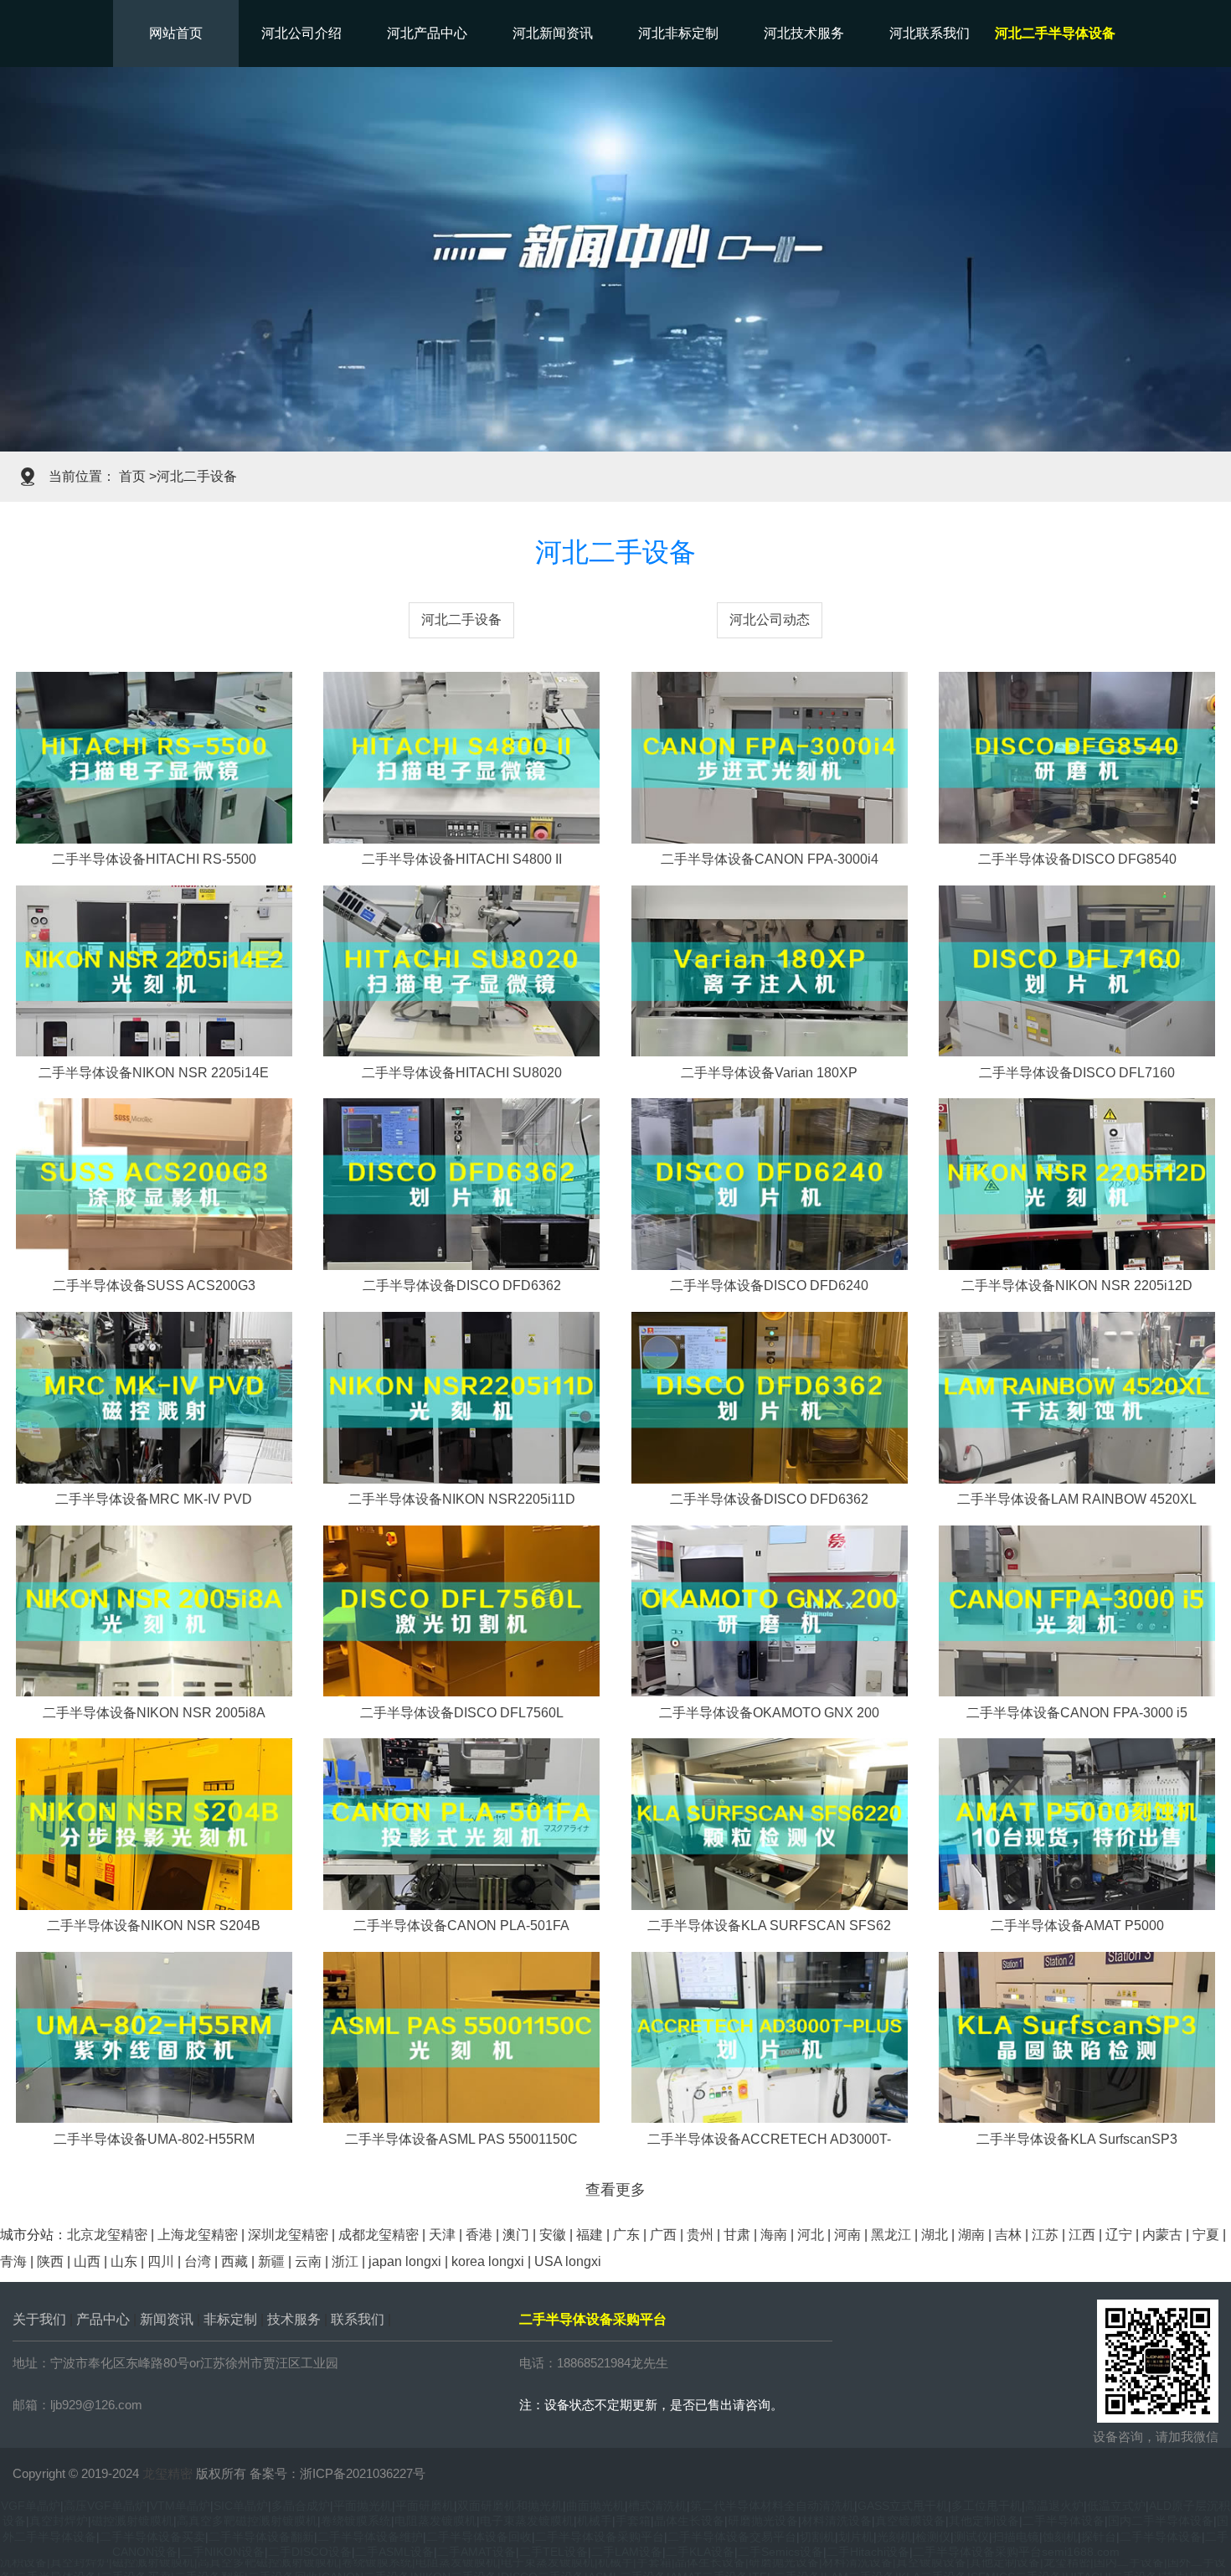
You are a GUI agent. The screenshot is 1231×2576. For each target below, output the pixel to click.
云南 (308, 2261)
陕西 (50, 2261)
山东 (124, 2261)
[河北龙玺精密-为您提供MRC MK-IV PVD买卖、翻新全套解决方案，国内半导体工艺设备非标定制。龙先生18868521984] (154, 1396)
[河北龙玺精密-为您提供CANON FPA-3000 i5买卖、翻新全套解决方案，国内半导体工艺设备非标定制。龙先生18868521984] (1077, 1610)
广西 (663, 2235)
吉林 (1008, 2235)
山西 (87, 2261)
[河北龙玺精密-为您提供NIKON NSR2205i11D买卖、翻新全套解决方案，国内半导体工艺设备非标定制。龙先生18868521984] (461, 1396)
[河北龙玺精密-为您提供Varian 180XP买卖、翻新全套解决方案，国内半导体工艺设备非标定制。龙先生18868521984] (770, 970)
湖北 (935, 2235)
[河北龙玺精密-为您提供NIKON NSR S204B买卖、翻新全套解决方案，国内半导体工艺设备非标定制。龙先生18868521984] (154, 1823)
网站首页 (176, 33)
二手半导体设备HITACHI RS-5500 (154, 859)
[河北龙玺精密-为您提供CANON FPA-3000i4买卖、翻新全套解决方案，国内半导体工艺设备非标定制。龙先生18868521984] (770, 757)
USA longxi (568, 2261)
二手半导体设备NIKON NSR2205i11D (462, 1499)
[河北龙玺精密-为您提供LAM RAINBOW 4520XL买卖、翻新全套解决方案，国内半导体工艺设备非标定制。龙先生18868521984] (1077, 1396)
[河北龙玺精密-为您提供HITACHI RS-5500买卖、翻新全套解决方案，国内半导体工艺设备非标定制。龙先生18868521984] (154, 757)
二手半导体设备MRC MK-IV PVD (154, 1499)
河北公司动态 (770, 619)
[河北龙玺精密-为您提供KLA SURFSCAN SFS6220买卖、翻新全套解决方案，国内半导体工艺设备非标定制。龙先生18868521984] (770, 1823)
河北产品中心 (427, 33)
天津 (442, 2235)
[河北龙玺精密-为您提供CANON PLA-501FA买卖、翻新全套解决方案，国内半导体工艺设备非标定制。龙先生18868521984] (461, 1823)
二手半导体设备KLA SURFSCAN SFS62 (769, 1926)
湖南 (971, 2235)
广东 (626, 2235)
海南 (774, 2235)
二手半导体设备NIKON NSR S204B (154, 1926)
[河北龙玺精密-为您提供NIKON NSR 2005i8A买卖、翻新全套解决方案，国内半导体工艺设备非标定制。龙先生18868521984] (154, 1610)
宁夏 (1206, 2235)
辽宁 (1119, 2235)
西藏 (234, 2261)
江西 (1082, 2235)
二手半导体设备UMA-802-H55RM (154, 2139)
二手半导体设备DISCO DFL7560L (462, 1713)
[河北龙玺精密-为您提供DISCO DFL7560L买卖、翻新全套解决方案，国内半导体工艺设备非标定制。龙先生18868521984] (461, 1610)
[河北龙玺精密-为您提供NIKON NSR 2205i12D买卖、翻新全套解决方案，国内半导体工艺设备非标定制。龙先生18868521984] (1077, 1183)
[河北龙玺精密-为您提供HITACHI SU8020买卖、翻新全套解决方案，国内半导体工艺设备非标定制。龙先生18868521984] (461, 970)
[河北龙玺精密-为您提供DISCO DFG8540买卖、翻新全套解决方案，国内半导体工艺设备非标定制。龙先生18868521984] (1077, 757)
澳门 (516, 2235)
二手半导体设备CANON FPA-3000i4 (770, 859)
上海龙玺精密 (198, 2235)
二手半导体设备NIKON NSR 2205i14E (154, 1073)
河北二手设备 (461, 619)
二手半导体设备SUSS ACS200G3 (154, 1285)
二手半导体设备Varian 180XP (769, 1073)
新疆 (271, 2261)
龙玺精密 (167, 2473)
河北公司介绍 (301, 33)
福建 (590, 2235)
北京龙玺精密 (107, 2235)
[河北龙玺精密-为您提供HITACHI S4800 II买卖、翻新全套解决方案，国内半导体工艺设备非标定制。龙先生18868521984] (461, 757)
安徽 (553, 2235)
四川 (161, 2261)
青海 (13, 2261)
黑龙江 (891, 2235)
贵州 (700, 2235)
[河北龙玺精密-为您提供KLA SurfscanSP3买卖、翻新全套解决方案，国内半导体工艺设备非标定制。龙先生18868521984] (1077, 2036)
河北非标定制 (678, 33)
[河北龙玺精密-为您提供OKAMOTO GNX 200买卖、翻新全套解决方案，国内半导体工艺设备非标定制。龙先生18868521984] (770, 1610)
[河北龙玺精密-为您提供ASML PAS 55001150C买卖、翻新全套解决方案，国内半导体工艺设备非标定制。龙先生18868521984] (461, 2036)
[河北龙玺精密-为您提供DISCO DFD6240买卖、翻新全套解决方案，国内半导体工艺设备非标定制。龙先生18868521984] (770, 1183)
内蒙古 (1162, 2235)
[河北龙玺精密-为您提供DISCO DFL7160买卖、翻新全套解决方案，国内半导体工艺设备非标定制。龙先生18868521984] (1077, 970)
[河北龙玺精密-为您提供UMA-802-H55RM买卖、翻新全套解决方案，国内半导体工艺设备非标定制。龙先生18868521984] (154, 2036)
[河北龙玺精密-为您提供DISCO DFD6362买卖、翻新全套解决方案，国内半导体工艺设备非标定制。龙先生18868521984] (461, 1183)
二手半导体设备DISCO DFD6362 (462, 1285)
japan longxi (405, 2261)
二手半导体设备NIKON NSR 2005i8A (154, 1713)
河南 (847, 2235)
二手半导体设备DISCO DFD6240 (769, 1285)
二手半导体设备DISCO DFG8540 (1077, 859)
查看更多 (615, 2190)
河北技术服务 (804, 33)
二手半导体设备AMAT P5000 (1077, 1926)
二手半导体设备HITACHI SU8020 (462, 1073)
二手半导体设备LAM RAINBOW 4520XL (1077, 1499)
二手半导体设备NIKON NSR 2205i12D (1077, 1285)
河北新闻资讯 (553, 33)
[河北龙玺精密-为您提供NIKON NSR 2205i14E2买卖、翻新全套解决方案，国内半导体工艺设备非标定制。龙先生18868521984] (154, 970)
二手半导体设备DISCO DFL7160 (1077, 1073)
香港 (479, 2235)
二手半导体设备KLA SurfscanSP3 (1077, 2139)
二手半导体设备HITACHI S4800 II (462, 859)
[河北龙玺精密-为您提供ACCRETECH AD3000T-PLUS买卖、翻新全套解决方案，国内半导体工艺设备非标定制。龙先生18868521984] (770, 2036)
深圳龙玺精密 (288, 2235)
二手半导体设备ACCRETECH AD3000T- (769, 2139)
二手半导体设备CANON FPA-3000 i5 (1077, 1713)
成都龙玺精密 (379, 2235)
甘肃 (737, 2235)
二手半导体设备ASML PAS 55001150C (461, 2139)
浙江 (345, 2261)
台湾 (198, 2261)
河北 (811, 2235)
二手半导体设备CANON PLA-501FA (461, 1926)
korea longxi (488, 2261)
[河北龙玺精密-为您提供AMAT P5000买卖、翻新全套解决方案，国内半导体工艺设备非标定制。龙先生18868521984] (1077, 1823)
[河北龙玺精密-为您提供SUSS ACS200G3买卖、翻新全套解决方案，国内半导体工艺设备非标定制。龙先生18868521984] (154, 1183)
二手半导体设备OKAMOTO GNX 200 (769, 1713)
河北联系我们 (930, 33)
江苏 (1045, 2235)
